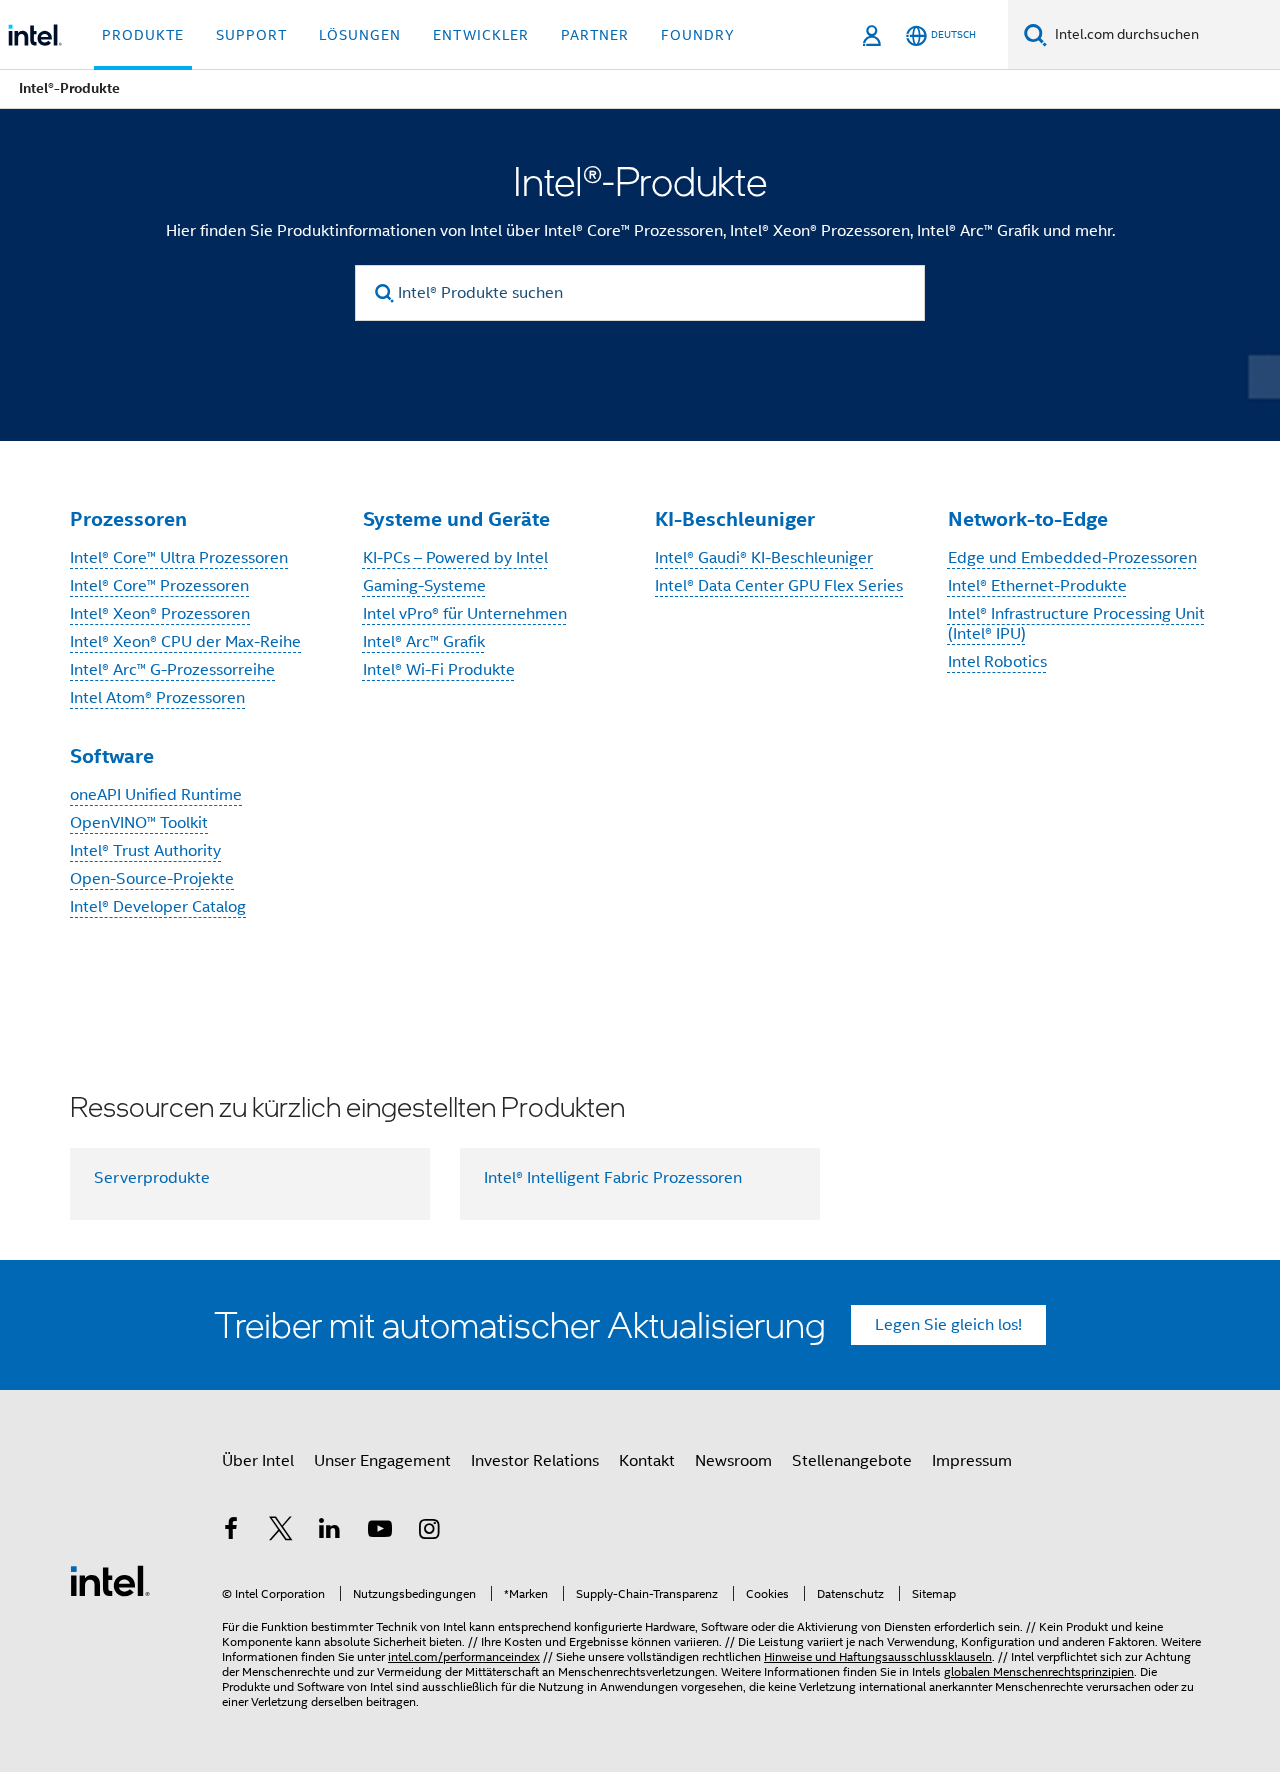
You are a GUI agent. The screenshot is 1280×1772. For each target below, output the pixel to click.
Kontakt (647, 1461)
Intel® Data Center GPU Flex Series (779, 586)
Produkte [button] (143, 35)
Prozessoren (128, 519)
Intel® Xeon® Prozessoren (160, 614)
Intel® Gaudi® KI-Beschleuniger (764, 558)
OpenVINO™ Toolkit (139, 823)
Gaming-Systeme (424, 586)
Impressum (972, 1461)
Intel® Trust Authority (145, 851)
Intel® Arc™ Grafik (424, 642)
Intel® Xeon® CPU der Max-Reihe (185, 642)
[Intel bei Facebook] (231, 1532)
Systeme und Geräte (456, 519)
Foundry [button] (698, 35)
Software (112, 756)
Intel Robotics (997, 662)
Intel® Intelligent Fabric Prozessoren (613, 1178)
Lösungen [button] (360, 35)
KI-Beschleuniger (735, 519)
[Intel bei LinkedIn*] (330, 1532)
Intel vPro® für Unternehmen (465, 614)
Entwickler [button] (481, 35)
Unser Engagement (382, 1461)
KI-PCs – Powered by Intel (455, 558)
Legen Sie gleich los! (948, 1325)
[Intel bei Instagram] (429, 1532)
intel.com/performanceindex (464, 1656)
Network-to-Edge (1028, 519)
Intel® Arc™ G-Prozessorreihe (172, 670)
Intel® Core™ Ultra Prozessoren (179, 558)
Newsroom (733, 1461)
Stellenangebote (852, 1461)
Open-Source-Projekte (152, 879)
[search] (384, 293)
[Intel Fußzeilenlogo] (110, 1580)
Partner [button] (595, 35)
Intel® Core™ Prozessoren (159, 586)
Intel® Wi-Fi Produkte (439, 670)
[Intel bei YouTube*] (380, 1532)
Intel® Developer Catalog (158, 907)
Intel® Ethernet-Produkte (1037, 586)
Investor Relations (535, 1461)
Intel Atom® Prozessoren (157, 698)
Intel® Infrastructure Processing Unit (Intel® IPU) (1076, 624)
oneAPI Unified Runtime (156, 795)
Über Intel (258, 1461)
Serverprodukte (152, 1178)
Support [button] (251, 35)
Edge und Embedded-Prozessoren (1072, 558)
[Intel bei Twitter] (281, 1532)
